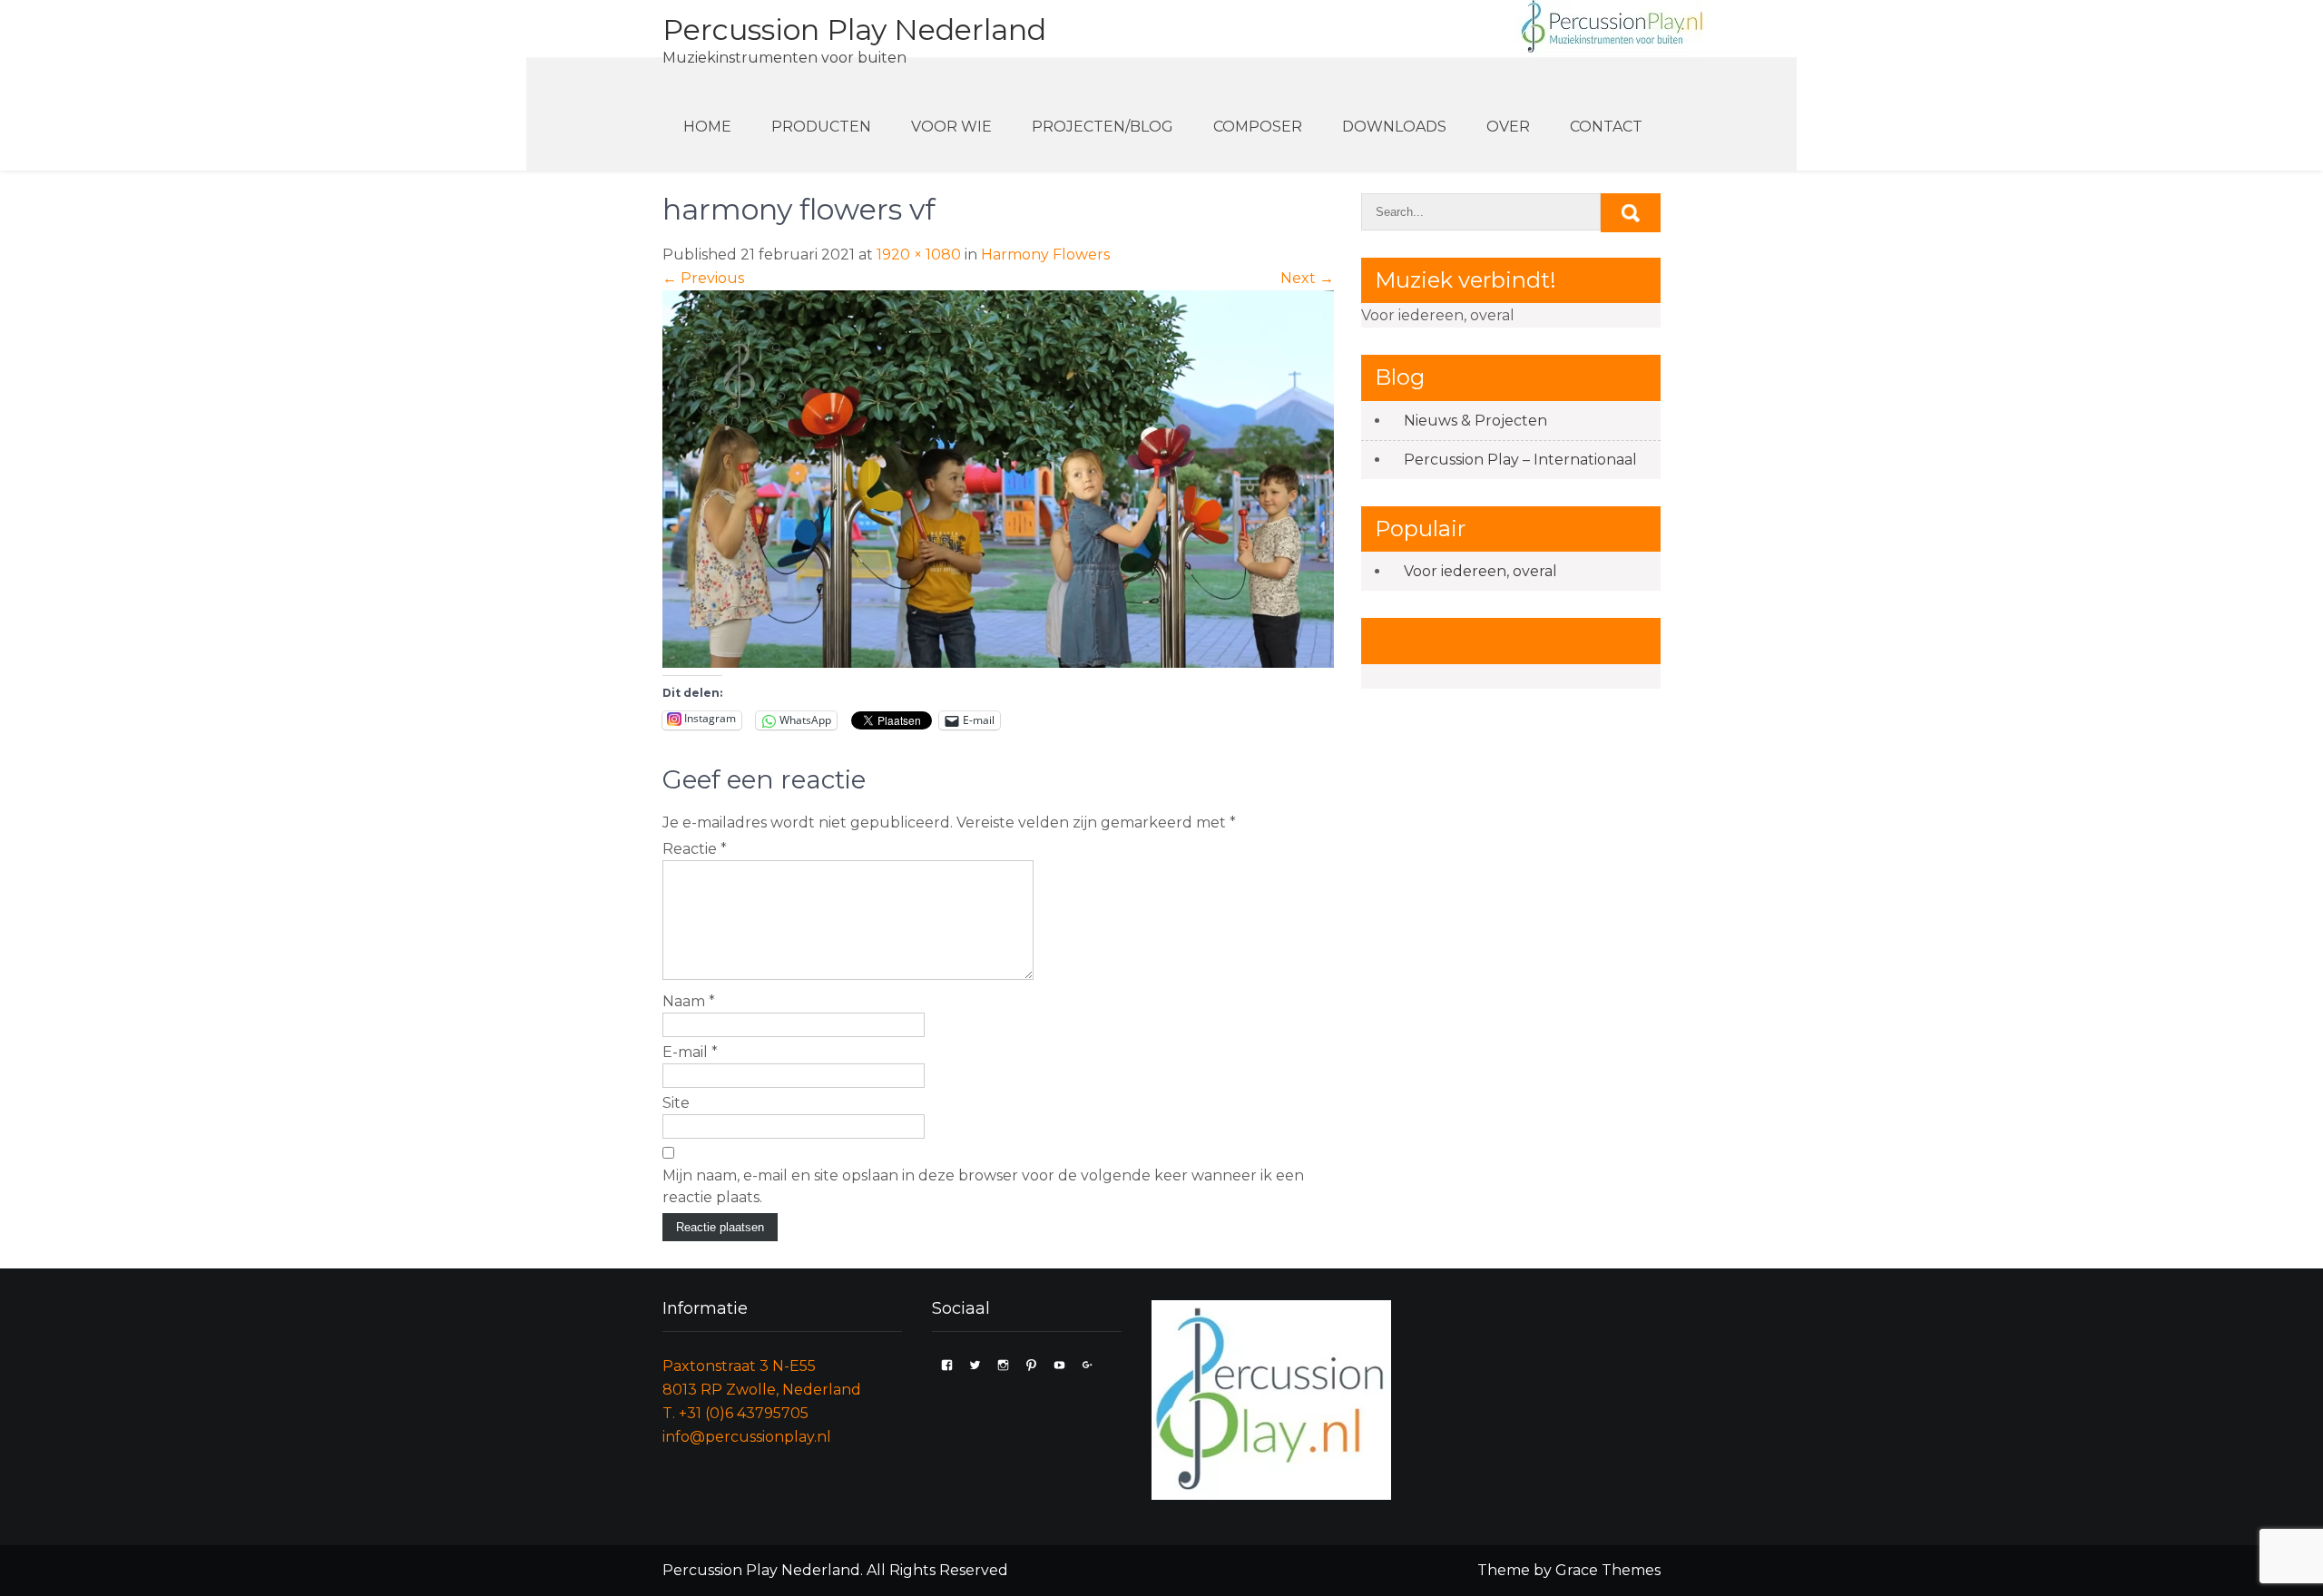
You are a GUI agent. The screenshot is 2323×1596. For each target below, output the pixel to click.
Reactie (695, 849)
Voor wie (951, 127)
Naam (689, 1001)
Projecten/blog (1103, 127)
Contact (1606, 127)
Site (676, 1103)
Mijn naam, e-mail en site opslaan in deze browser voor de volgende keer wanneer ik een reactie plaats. (983, 1186)
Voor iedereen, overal (1480, 571)
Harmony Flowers (1045, 255)
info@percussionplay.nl (747, 1437)
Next (1307, 278)
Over (1508, 127)
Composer (1258, 127)
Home (707, 127)
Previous (703, 278)
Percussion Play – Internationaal (1520, 460)
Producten (821, 127)
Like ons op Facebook (1491, 640)
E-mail (690, 1052)
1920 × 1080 (919, 255)
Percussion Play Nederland (854, 29)
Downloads (1394, 127)
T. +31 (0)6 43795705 (735, 1413)
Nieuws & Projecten (1475, 421)
